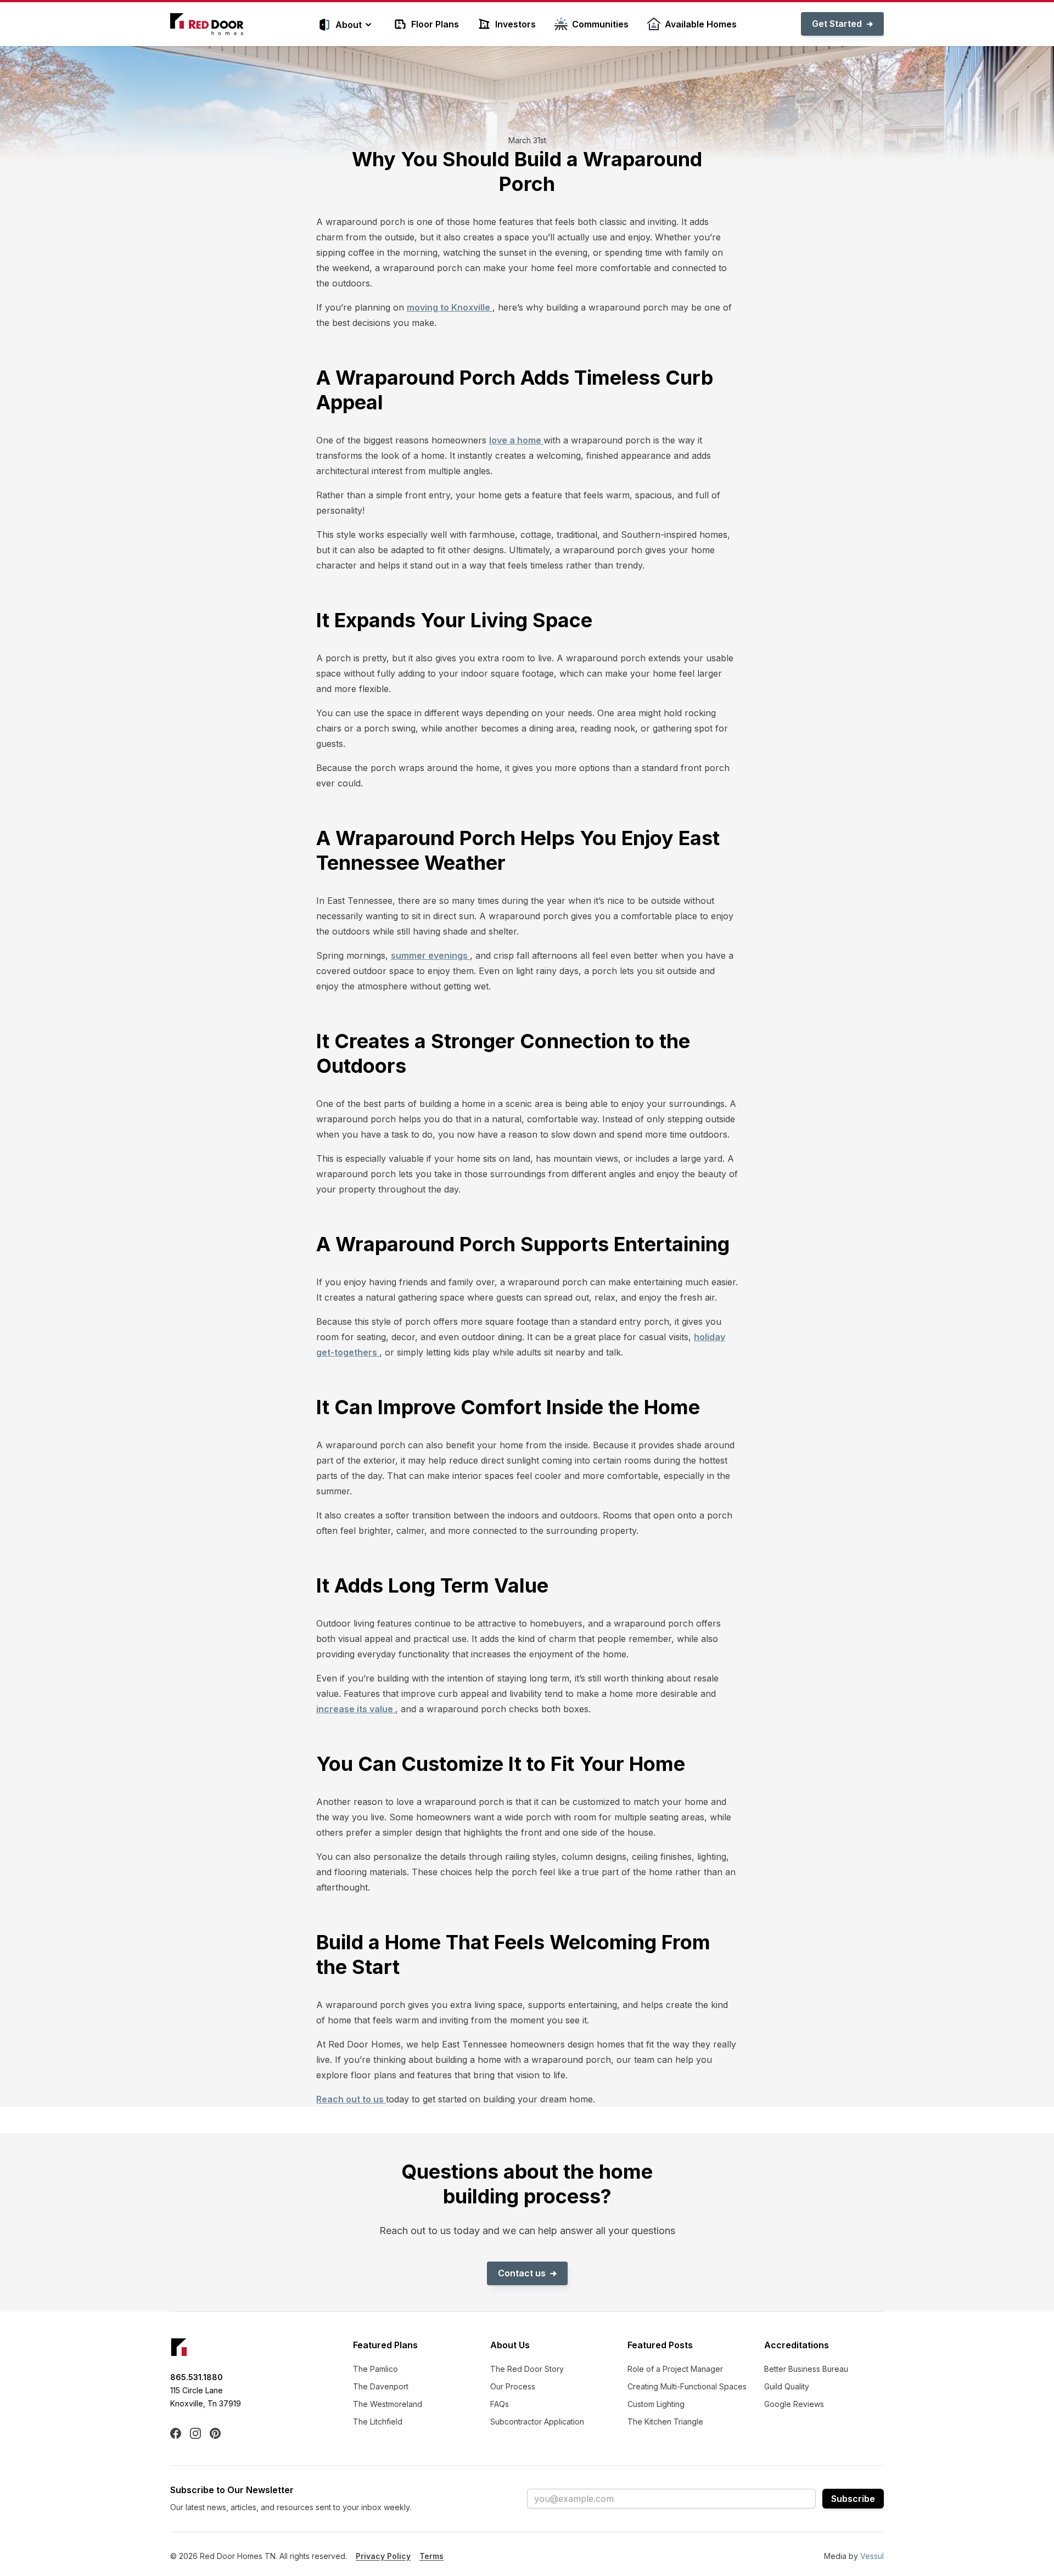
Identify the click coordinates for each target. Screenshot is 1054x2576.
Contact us (522, 2273)
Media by (854, 2556)
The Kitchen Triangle (665, 2422)
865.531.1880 (197, 2377)
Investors (515, 24)
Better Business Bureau (806, 2369)
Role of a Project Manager (675, 2369)
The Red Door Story (527, 2369)
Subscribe (853, 2499)
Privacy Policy (383, 2556)
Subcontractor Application (537, 2422)
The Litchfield (378, 2422)
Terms (431, 2556)
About (349, 25)
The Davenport (381, 2386)
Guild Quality (787, 2386)
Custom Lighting (656, 2404)
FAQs (500, 2404)
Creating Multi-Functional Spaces (687, 2386)
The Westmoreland (388, 2404)
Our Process (513, 2386)
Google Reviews (794, 2404)
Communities (600, 24)
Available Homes (701, 24)
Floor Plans (435, 24)
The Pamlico (375, 2369)
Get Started (837, 24)
